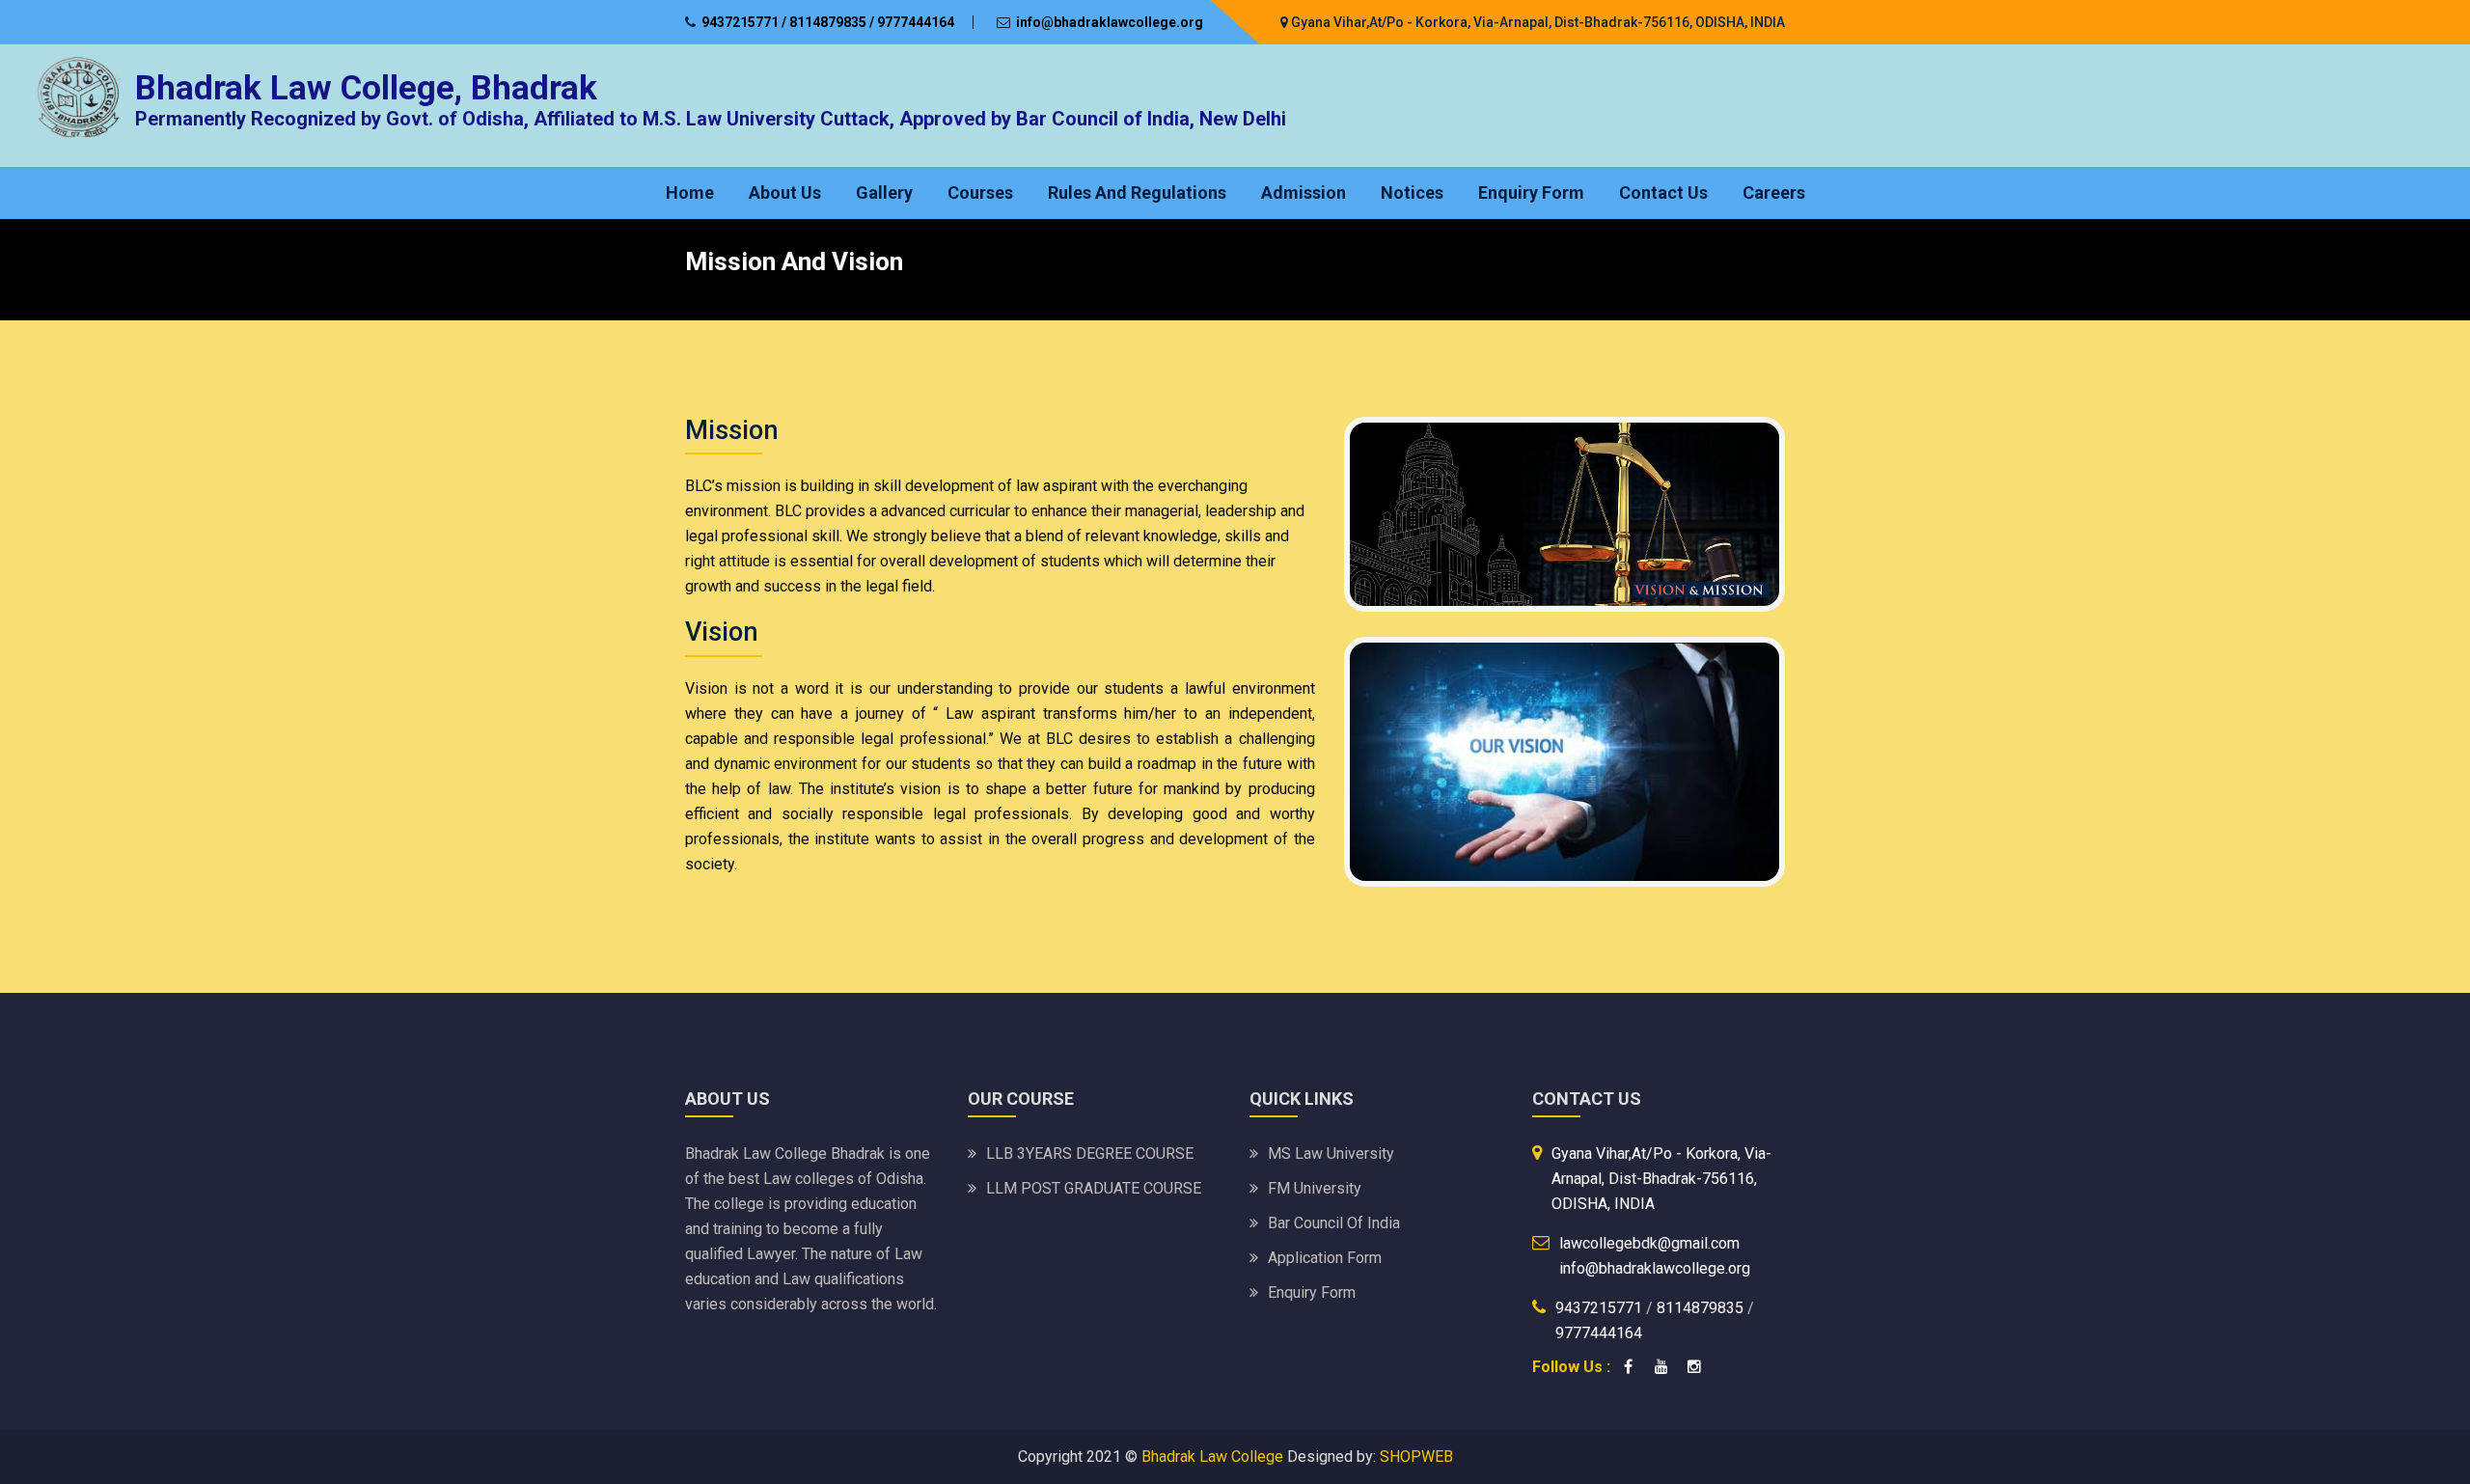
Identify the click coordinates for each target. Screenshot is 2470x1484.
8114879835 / (832, 22)
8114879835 (1700, 1308)
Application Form (1325, 1258)
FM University (1315, 1188)
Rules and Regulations (1137, 192)
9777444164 (916, 22)
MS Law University (1331, 1154)
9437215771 (1601, 1308)
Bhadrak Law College (1212, 1457)
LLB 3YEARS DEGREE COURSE (1090, 1154)
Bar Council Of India (1334, 1223)
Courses (980, 192)
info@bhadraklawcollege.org (1110, 22)
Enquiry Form (1531, 192)
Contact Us (1663, 192)
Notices (1412, 192)
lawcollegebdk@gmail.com (1649, 1243)
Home (690, 192)
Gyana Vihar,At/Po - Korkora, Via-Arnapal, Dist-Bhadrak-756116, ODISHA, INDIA (1537, 22)
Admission (1304, 192)
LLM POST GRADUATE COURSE (1094, 1188)
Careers (1774, 192)
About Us (785, 192)
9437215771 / (744, 22)
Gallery (884, 192)
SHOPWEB (1416, 1457)
